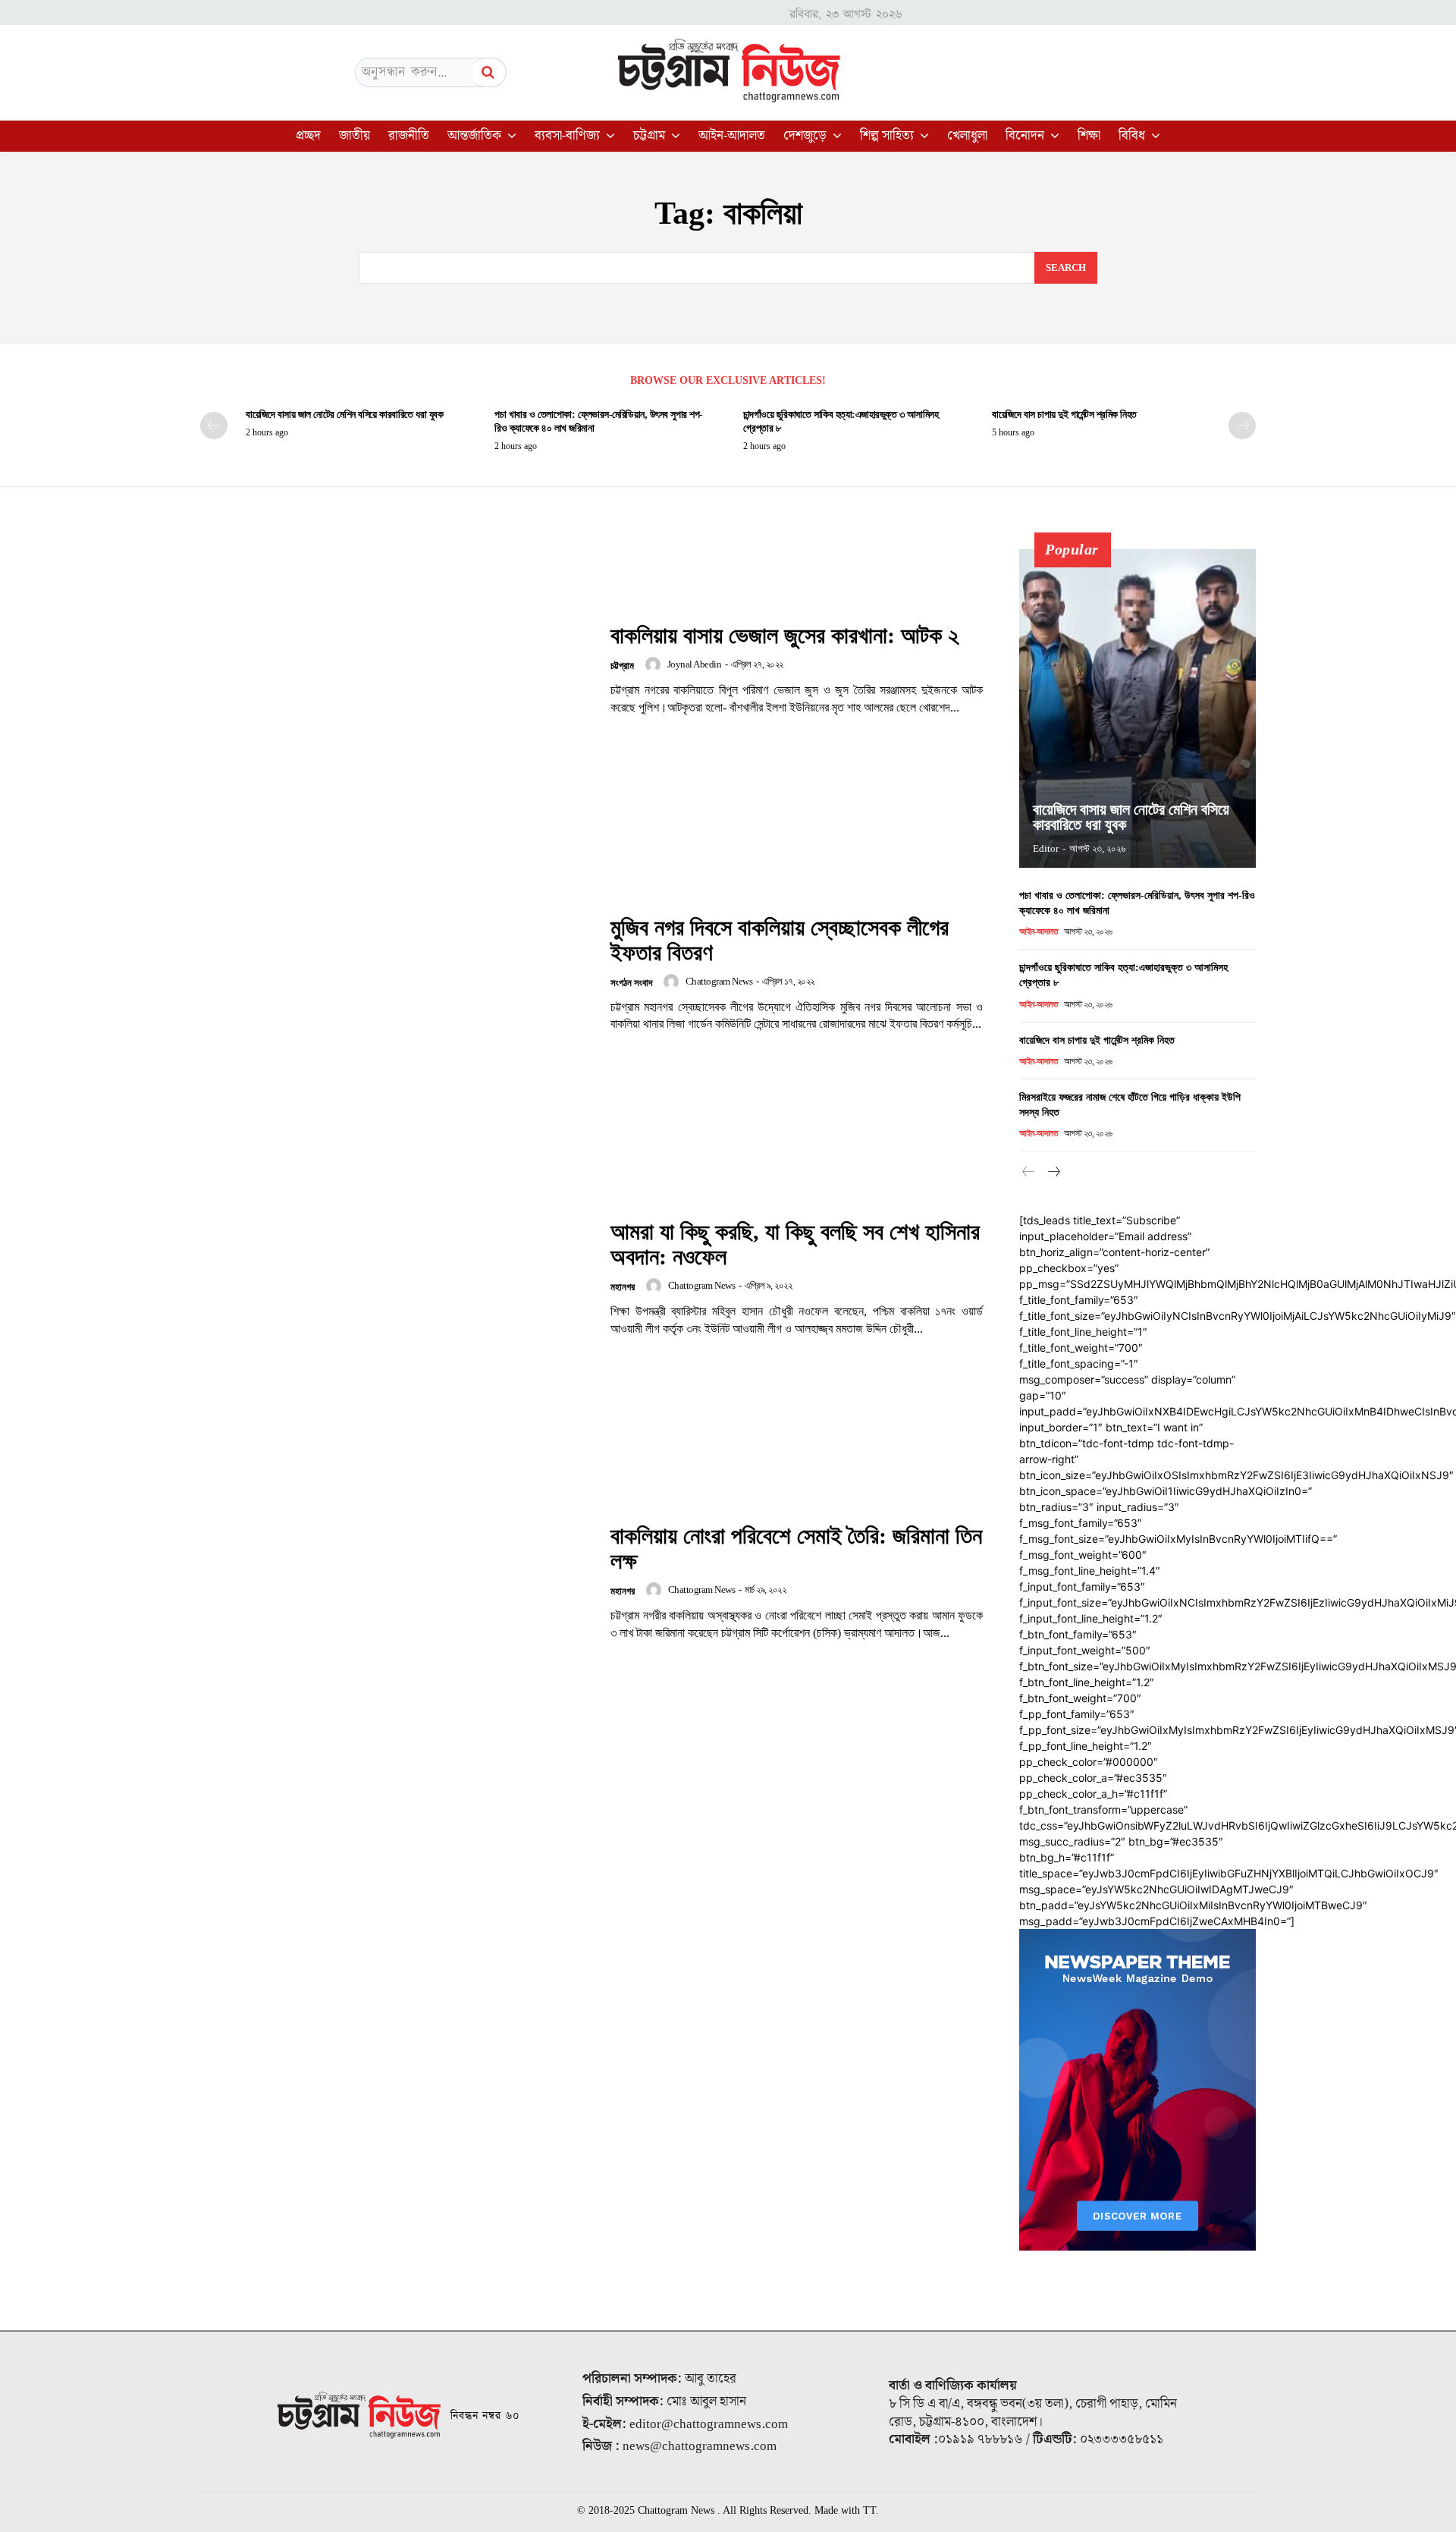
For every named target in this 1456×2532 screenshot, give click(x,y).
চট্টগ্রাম (622, 666)
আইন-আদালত (1039, 931)
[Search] (488, 72)
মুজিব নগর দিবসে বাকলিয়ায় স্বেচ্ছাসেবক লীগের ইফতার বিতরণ (780, 940)
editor (1046, 848)
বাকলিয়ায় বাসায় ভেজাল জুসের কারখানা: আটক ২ (784, 635)
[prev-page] (214, 426)
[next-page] (1242, 426)
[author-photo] (655, 664)
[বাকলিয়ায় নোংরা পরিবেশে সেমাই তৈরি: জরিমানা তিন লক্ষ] (396, 1583)
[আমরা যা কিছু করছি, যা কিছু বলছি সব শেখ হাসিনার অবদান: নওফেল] (396, 1279)
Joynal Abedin (695, 664)
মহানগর (623, 1287)
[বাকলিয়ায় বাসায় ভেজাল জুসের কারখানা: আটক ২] (396, 669)
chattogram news (719, 981)
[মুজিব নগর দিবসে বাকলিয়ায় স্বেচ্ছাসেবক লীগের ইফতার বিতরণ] (396, 974)
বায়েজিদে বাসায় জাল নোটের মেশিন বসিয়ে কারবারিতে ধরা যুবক (344, 415)
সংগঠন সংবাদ (631, 983)
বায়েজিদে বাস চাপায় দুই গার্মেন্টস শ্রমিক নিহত (1064, 415)
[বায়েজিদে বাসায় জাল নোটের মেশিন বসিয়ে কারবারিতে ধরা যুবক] (1137, 708)
